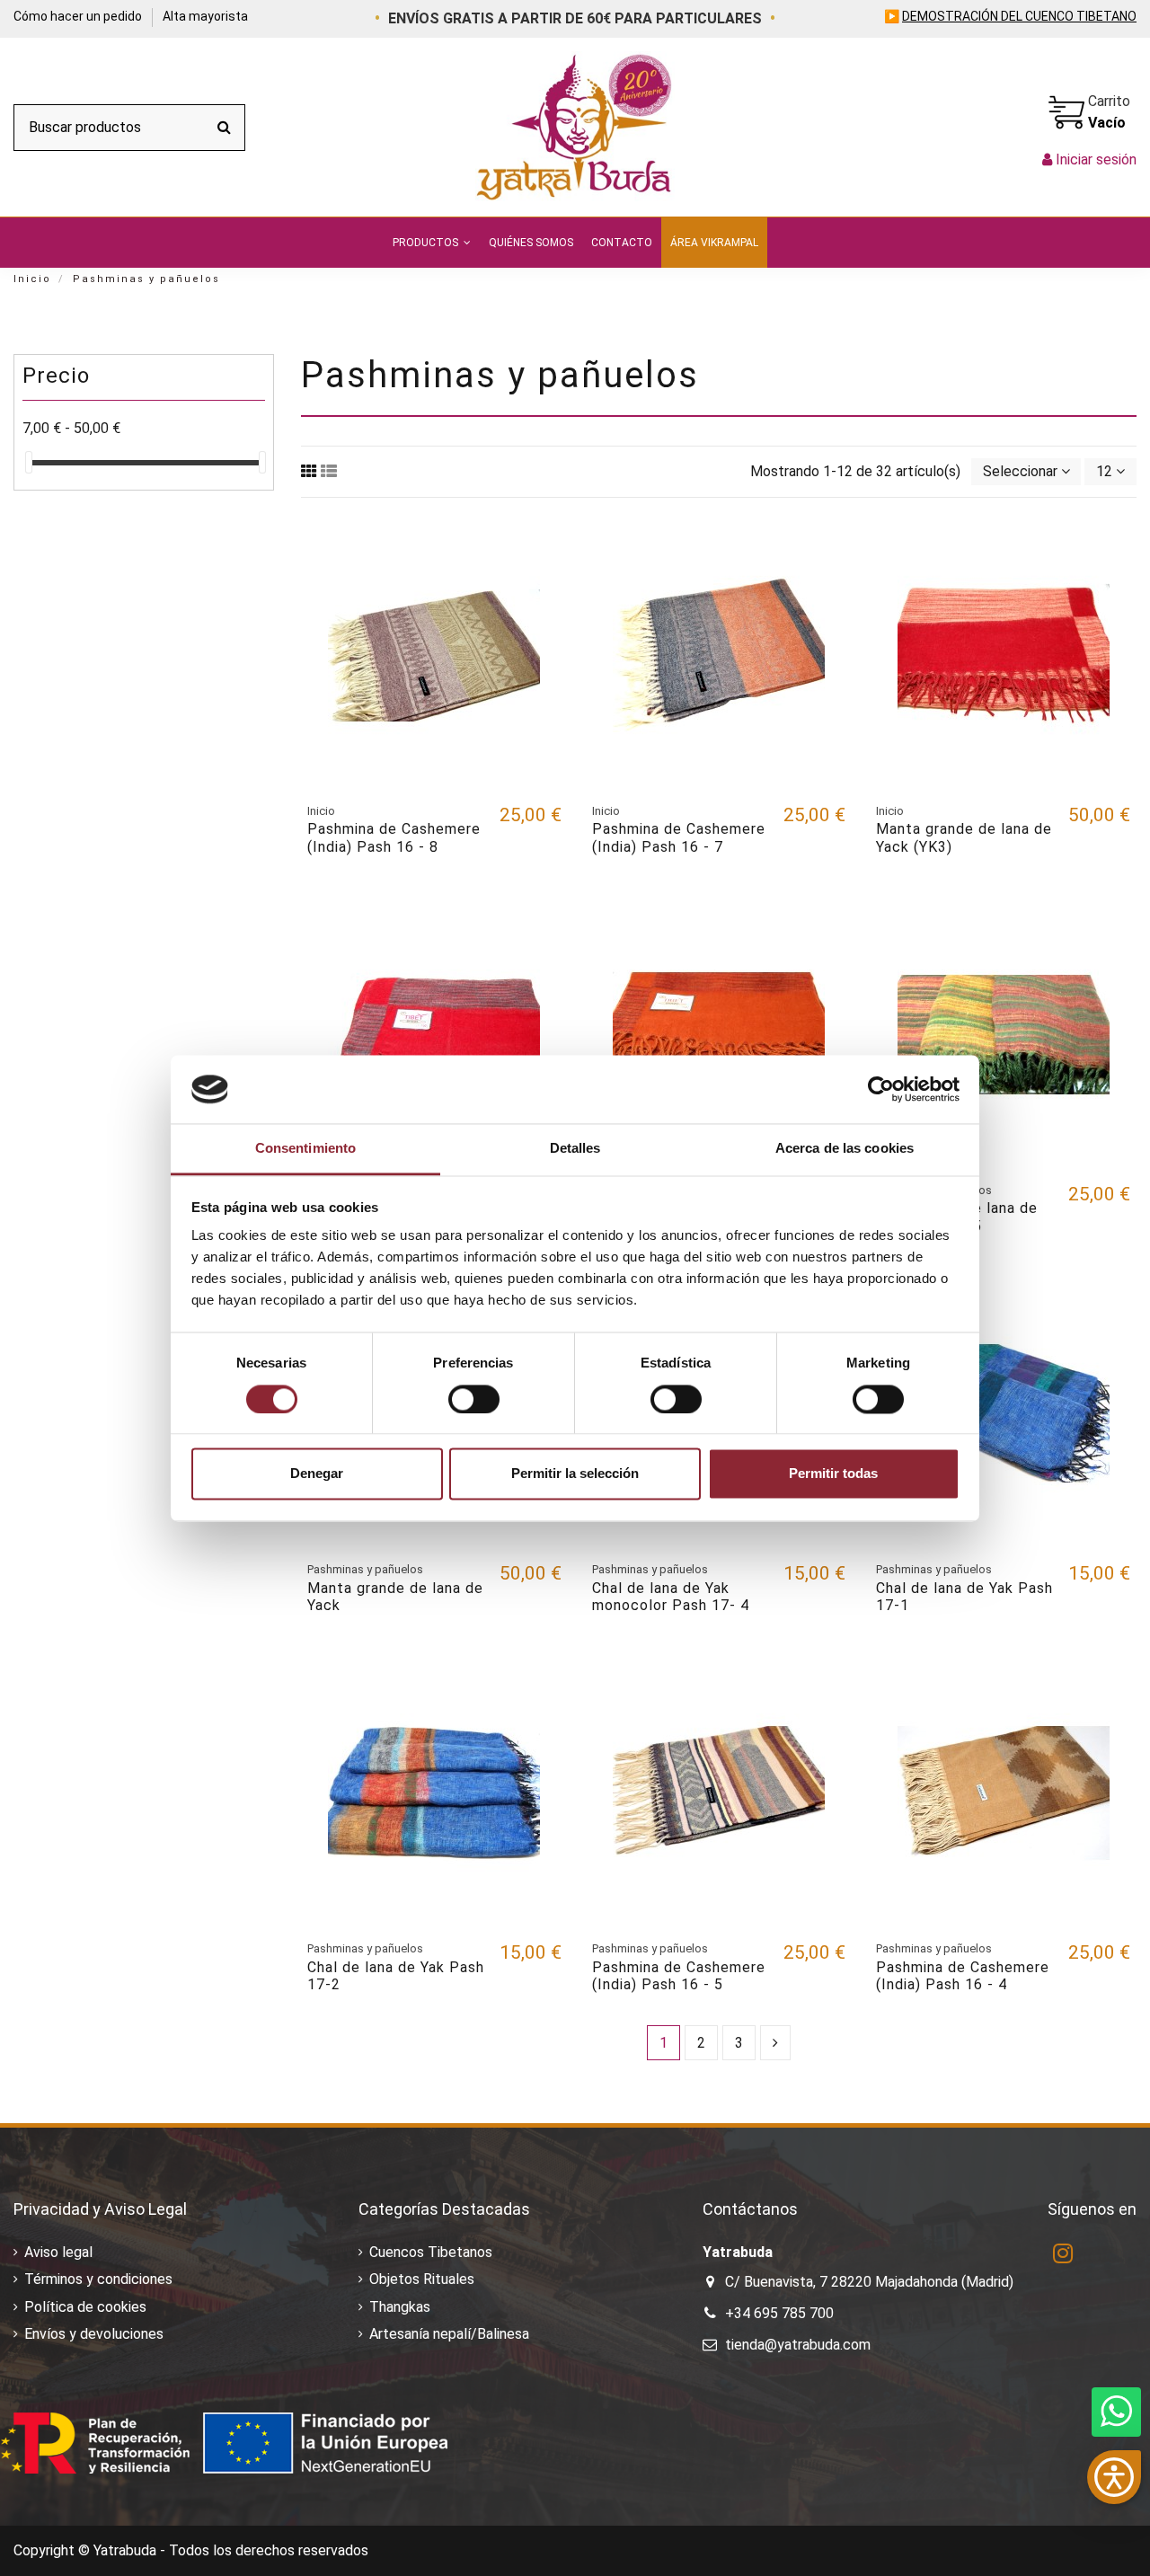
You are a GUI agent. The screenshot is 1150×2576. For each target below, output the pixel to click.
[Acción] (547, 547)
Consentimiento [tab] (305, 1149)
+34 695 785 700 (779, 2313)
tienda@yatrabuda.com (798, 2345)
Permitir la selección (575, 1474)
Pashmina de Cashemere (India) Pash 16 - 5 (679, 1976)
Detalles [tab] (575, 1149)
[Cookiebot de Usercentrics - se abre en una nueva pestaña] (881, 1089)
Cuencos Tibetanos (431, 2252)
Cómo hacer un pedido (79, 16)
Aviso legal (58, 2252)
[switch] (474, 1399)
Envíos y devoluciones (94, 2334)
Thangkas (400, 2307)
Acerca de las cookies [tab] (845, 1149)
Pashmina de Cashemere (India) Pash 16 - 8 (394, 837)
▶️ (1010, 16)
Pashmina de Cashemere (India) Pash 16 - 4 (963, 1976)
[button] (432, 243)
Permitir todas (833, 1474)
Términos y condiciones (98, 2279)
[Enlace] (309, 471)
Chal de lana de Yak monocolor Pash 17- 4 (671, 1597)
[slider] (29, 462)
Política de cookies (85, 2307)
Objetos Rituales (422, 2279)
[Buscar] (224, 128)
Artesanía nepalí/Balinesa (449, 2334)
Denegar (317, 1474)
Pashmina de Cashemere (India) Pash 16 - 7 (679, 837)
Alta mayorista (205, 16)
